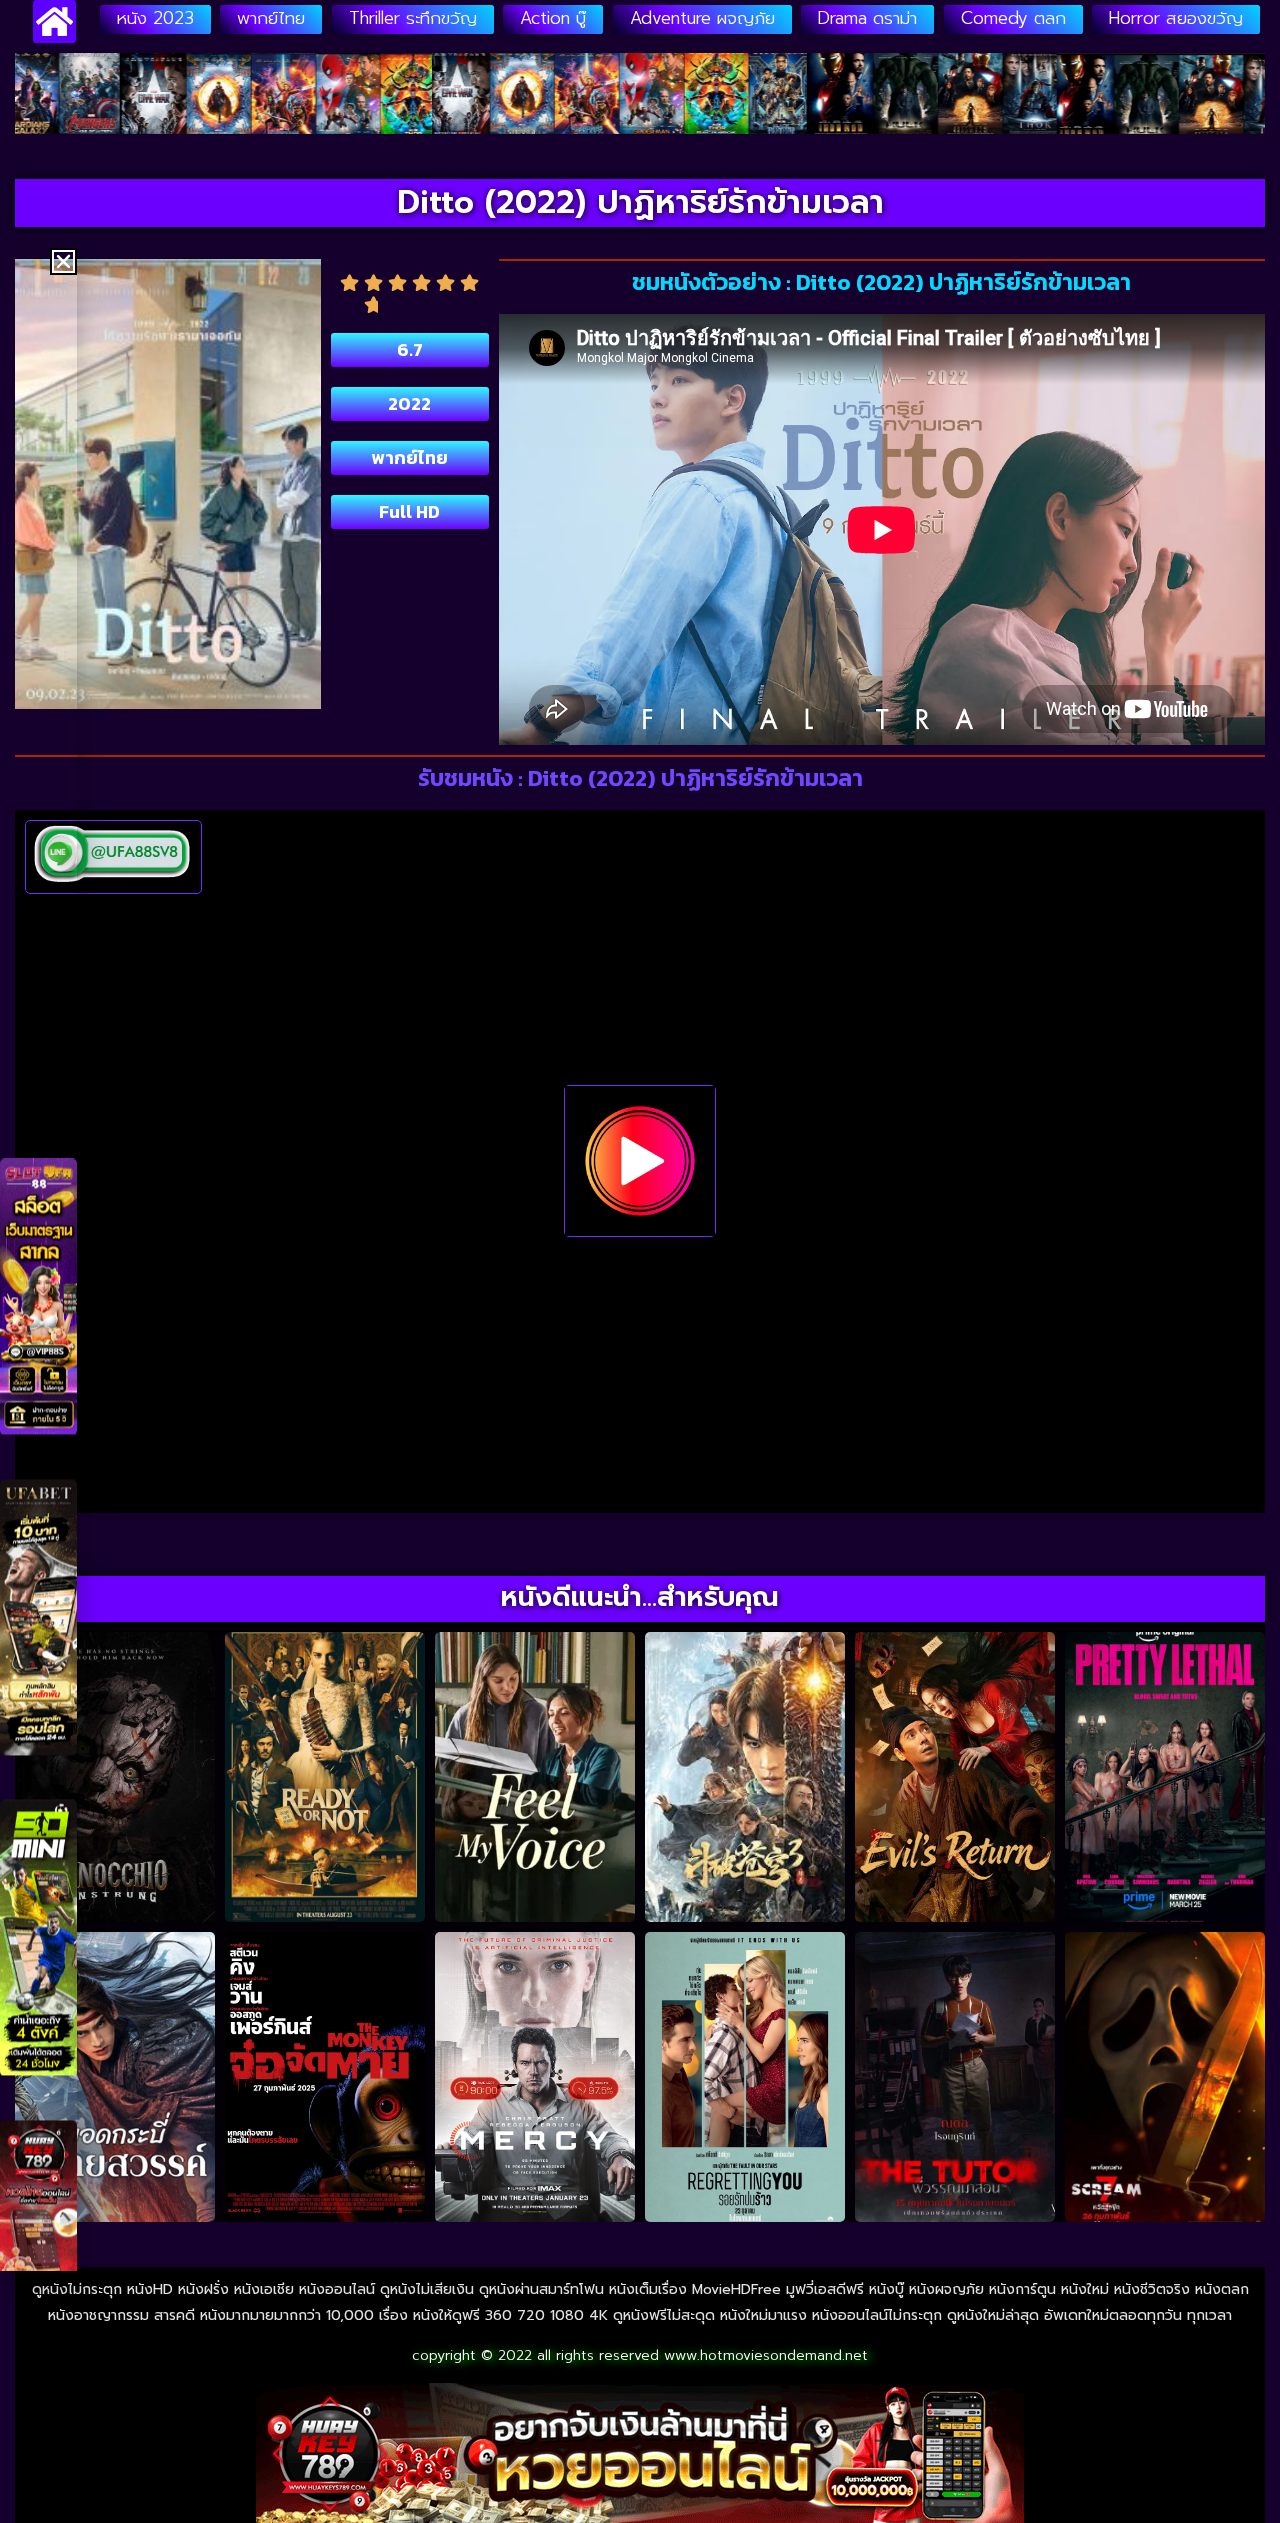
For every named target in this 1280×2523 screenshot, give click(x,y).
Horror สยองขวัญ (1176, 18)
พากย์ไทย (271, 18)
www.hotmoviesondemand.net (766, 2355)
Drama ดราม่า (867, 18)
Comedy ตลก (1013, 18)
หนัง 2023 (155, 18)
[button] (63, 261)
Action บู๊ (553, 18)
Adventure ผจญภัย (702, 18)
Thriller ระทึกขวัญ (413, 18)
